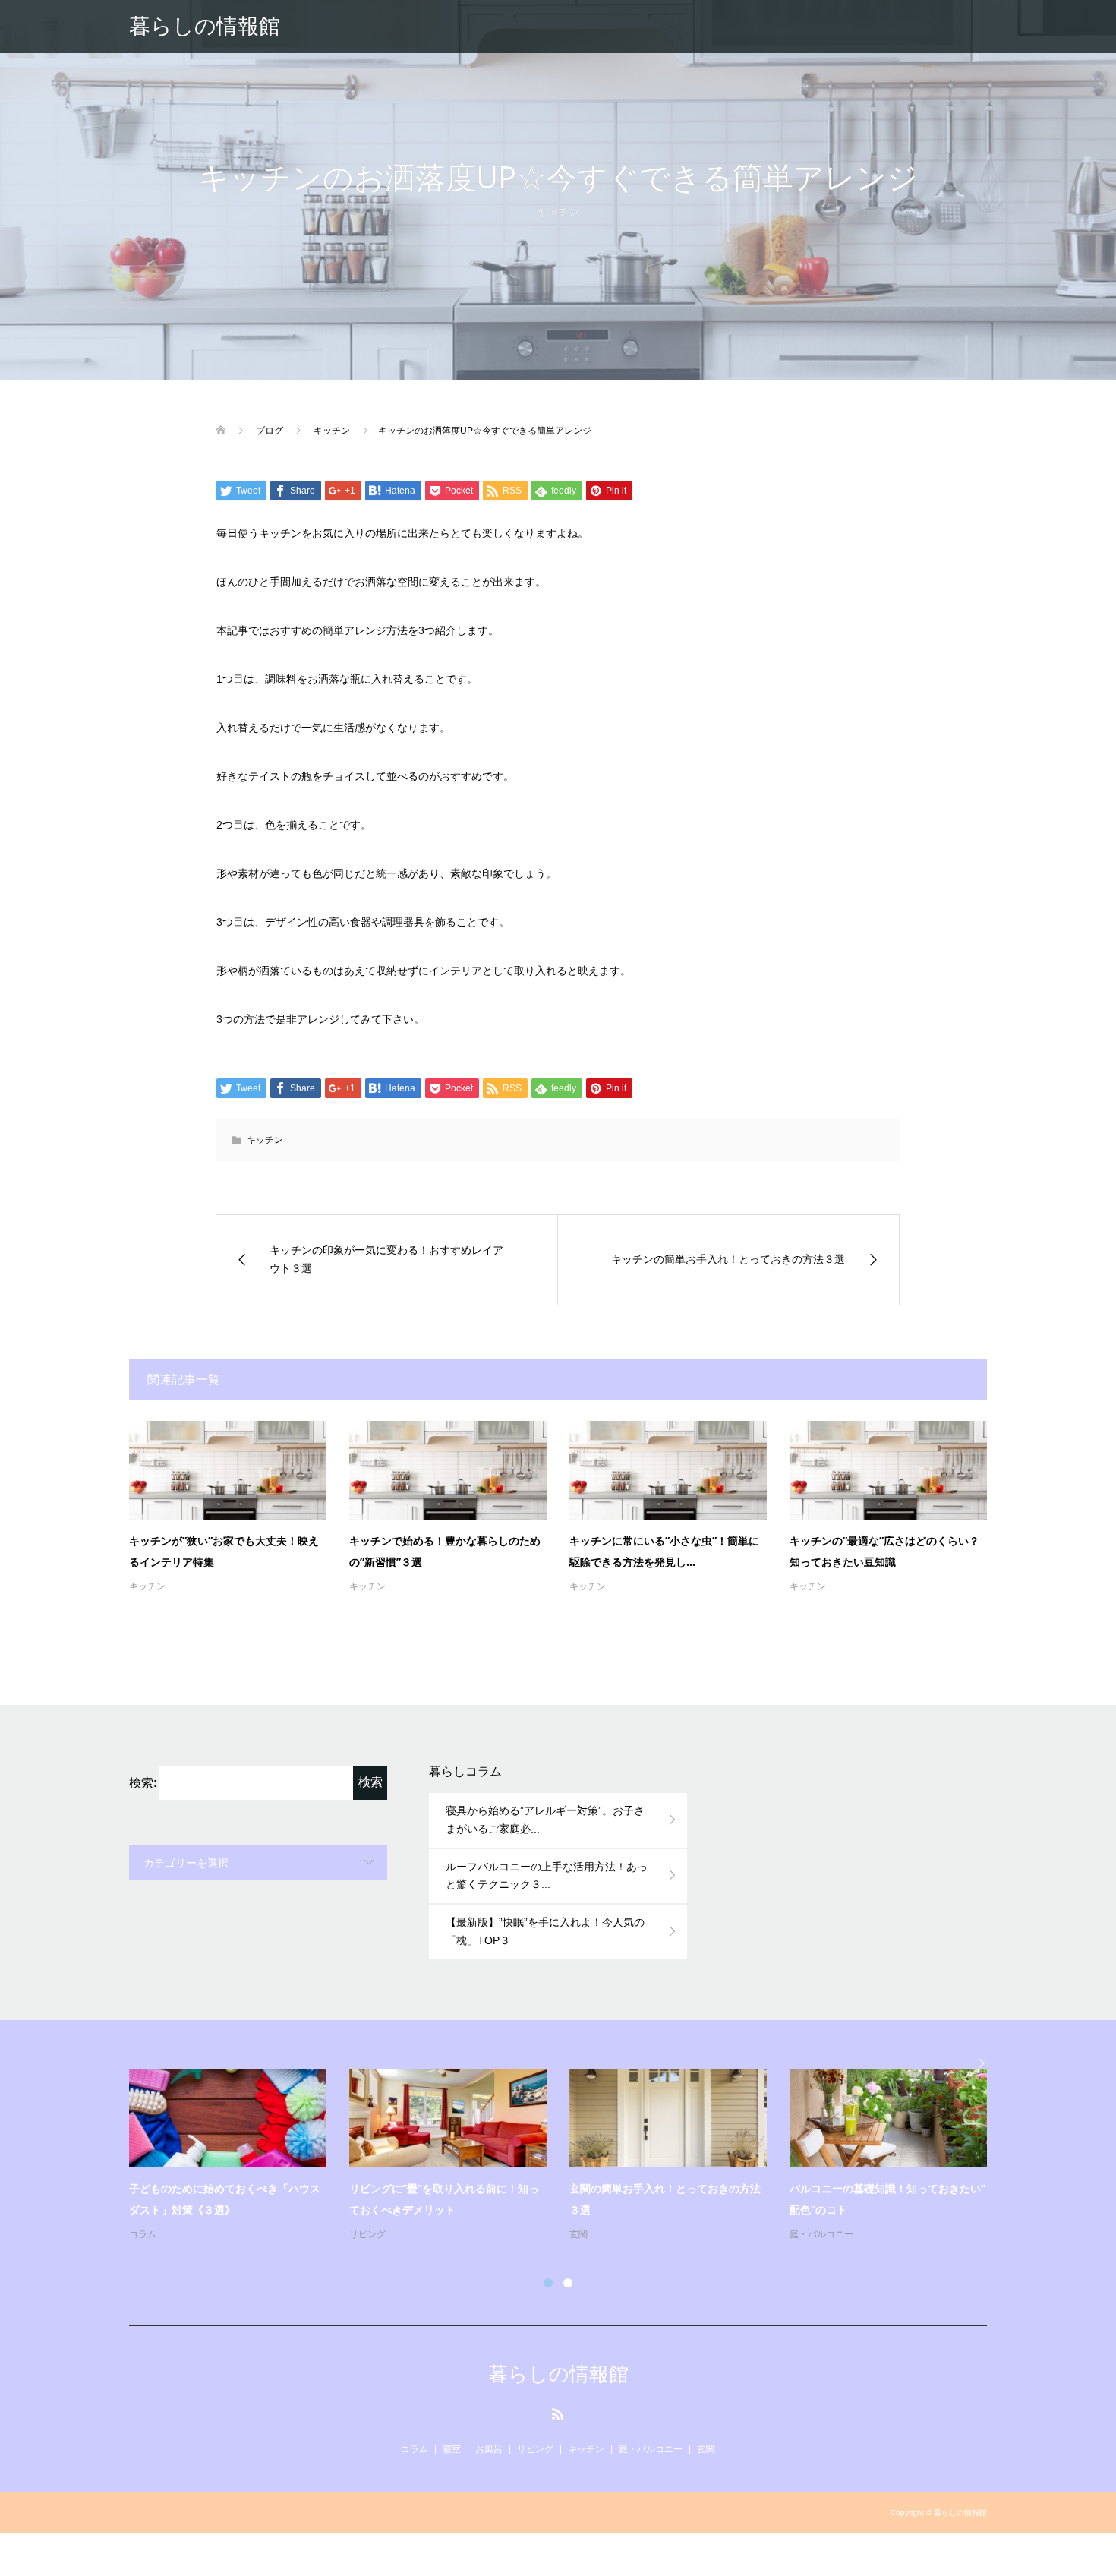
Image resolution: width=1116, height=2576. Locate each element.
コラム (143, 2234)
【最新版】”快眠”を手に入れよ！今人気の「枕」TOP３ (545, 1931)
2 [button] (568, 2283)
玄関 (578, 2234)
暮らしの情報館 (205, 26)
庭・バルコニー (821, 2234)
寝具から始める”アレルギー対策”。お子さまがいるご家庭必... (545, 1820)
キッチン (558, 212)
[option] (569, 2156)
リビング (367, 2234)
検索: (143, 1783)
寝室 (452, 2449)
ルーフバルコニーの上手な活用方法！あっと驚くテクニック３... (547, 1876)
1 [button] (548, 2283)
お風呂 (489, 2449)
